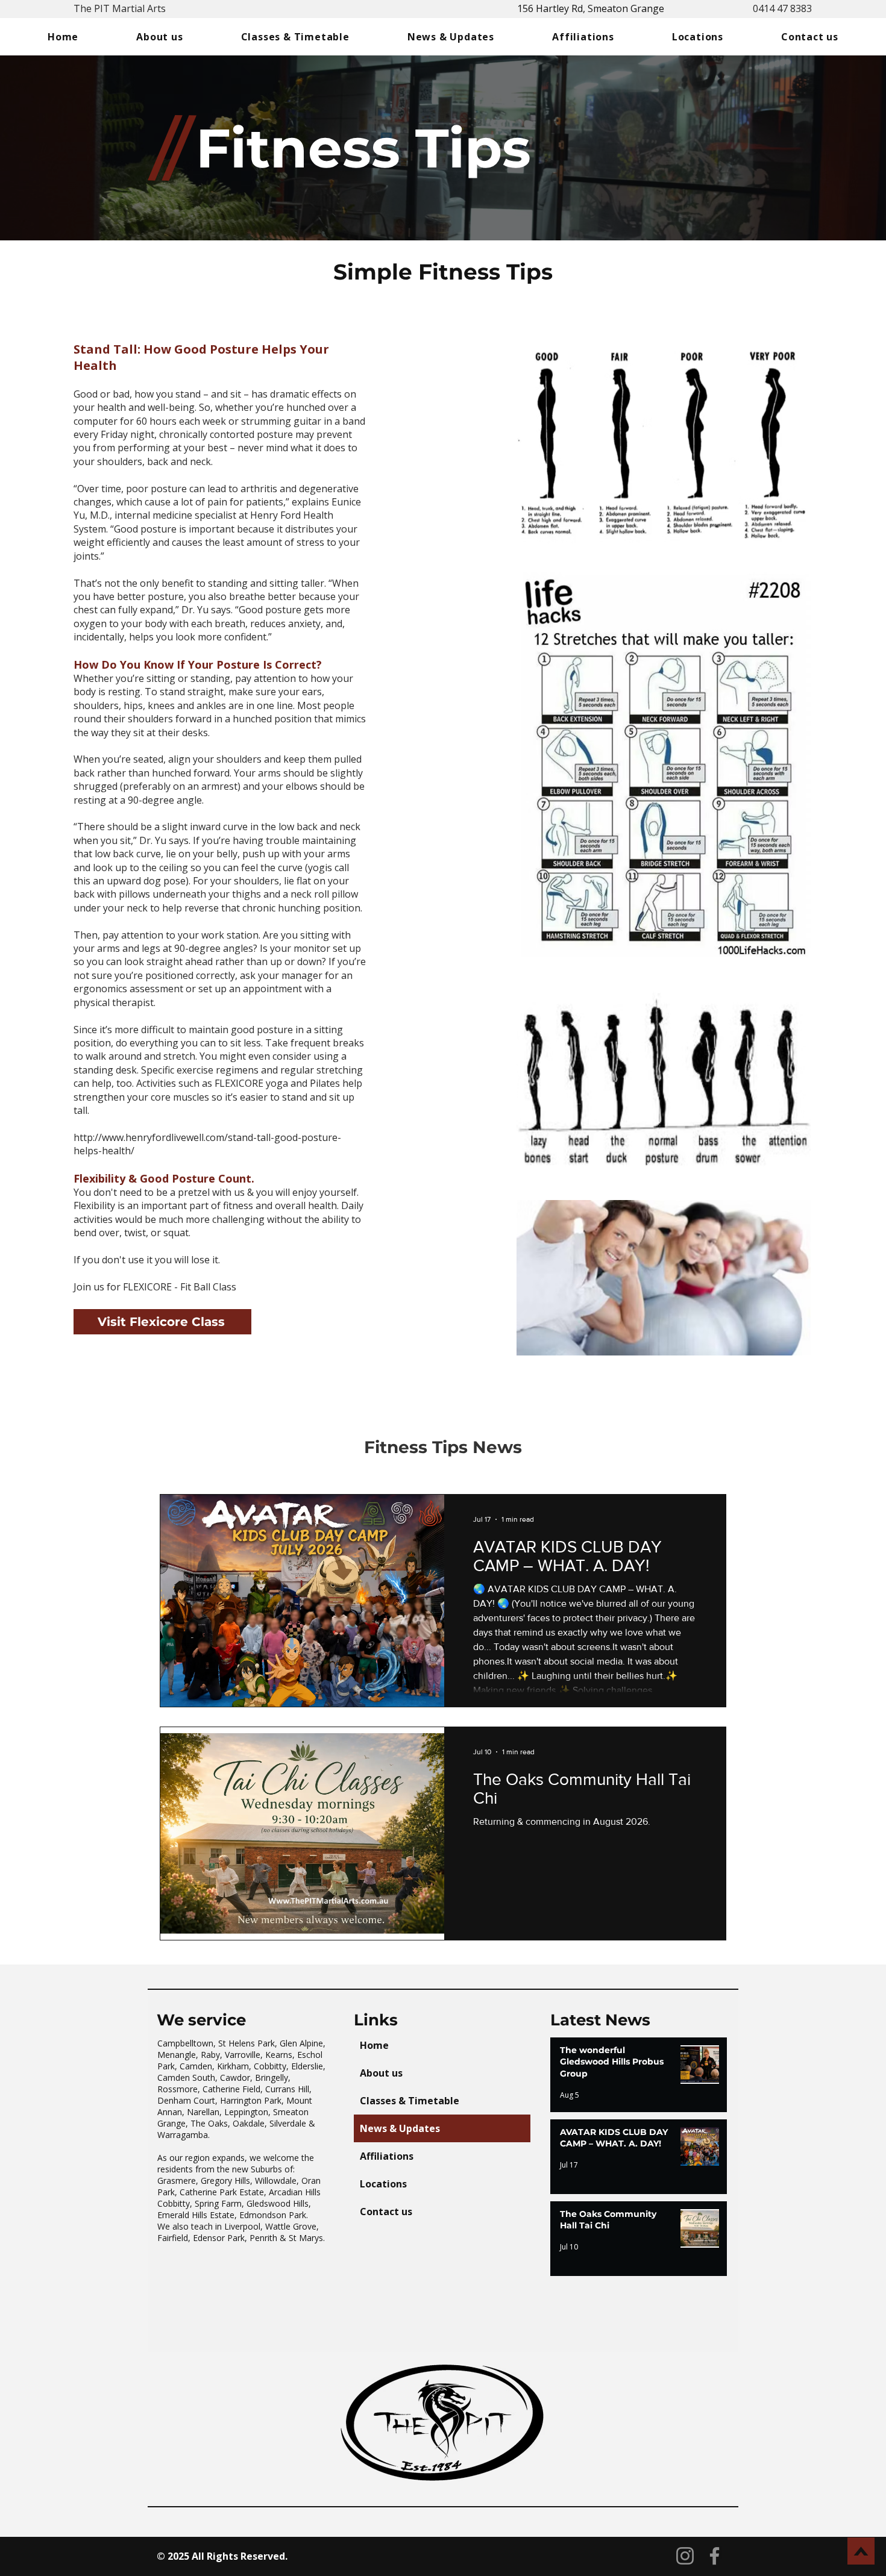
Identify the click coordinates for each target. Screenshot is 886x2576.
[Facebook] (715, 2556)
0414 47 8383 (782, 8)
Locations (383, 2184)
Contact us (386, 2212)
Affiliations (387, 2156)
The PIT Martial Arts (120, 8)
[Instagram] (685, 2556)
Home (374, 2045)
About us (381, 2073)
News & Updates (400, 2128)
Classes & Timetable (410, 2101)
